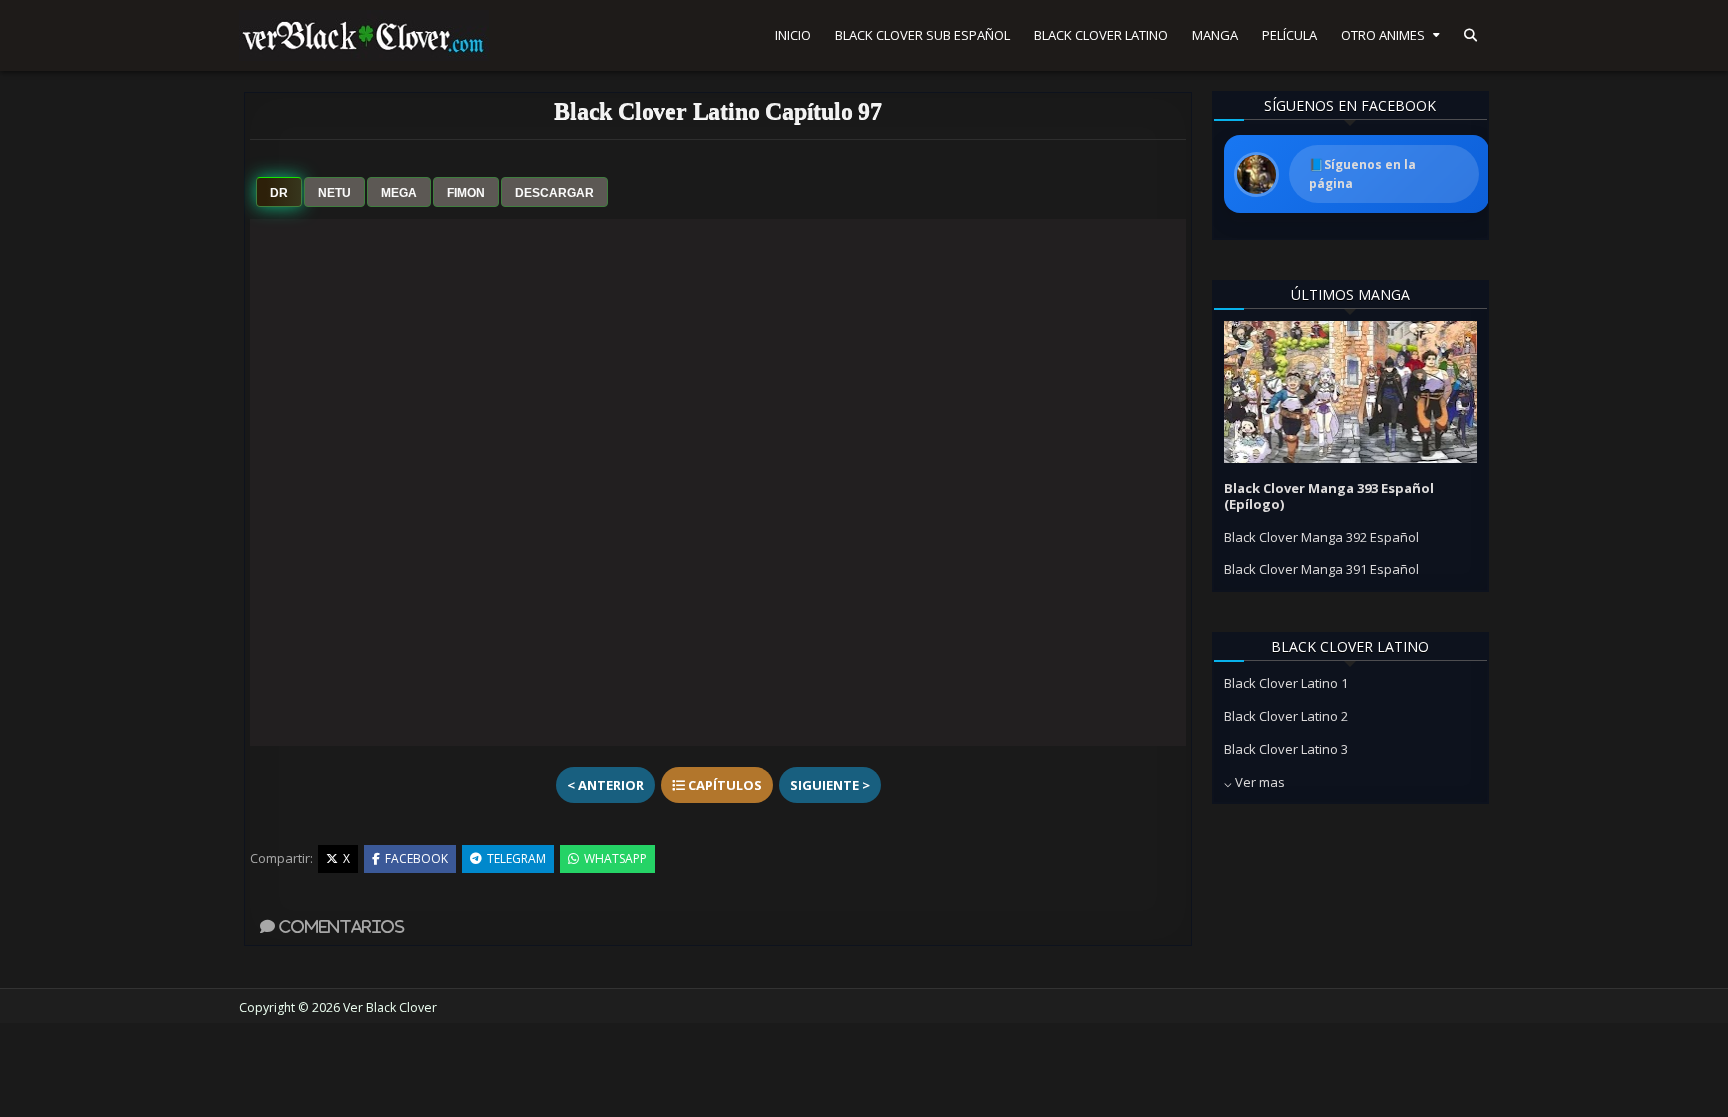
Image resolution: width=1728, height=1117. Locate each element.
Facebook (416, 858)
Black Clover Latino (1101, 35)
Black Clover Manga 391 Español (1321, 569)
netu (334, 193)
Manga (1215, 35)
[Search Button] (1470, 35)
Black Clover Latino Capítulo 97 (718, 111)
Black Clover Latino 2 (1286, 716)
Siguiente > (830, 785)
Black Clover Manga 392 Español (1321, 537)
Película (1289, 35)
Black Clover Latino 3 (1286, 749)
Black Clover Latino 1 (1286, 683)
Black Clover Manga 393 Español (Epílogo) (1329, 496)
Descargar (554, 193)
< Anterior (605, 785)
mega (399, 193)
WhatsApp (615, 858)
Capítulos (723, 785)
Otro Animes (1383, 35)
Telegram (516, 858)
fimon (466, 193)
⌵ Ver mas (1254, 782)
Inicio (793, 35)
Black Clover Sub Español (922, 35)
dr (279, 193)
